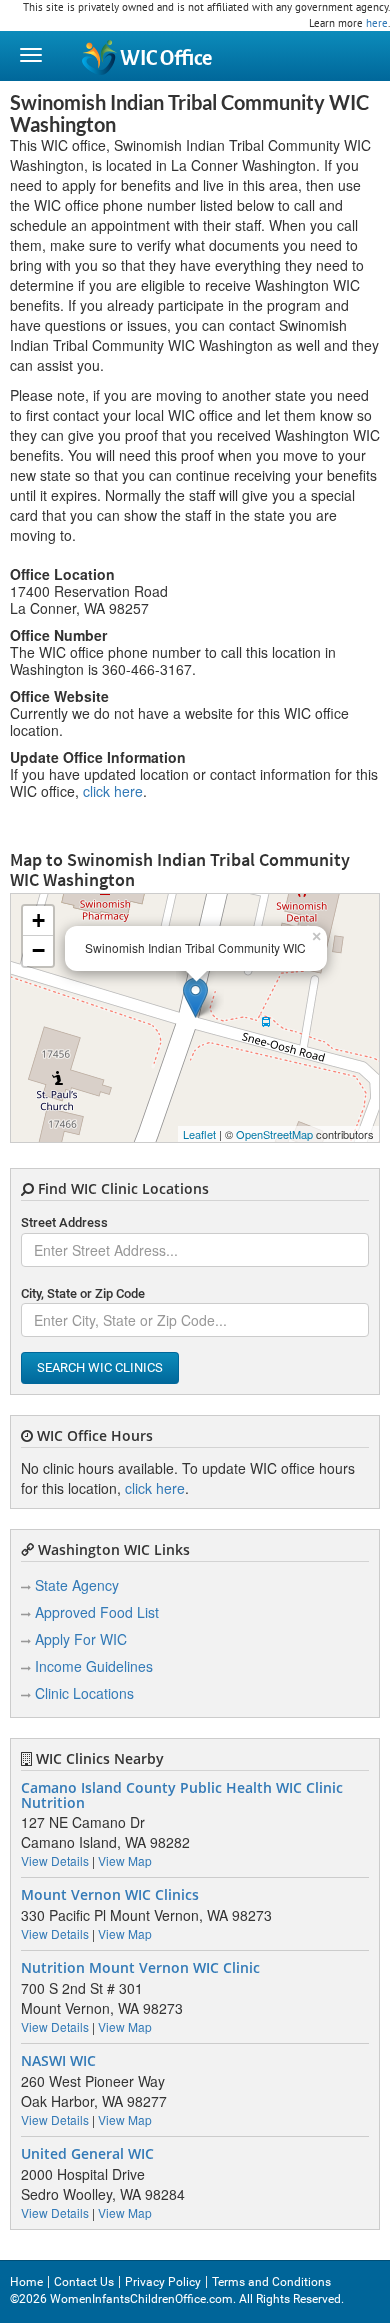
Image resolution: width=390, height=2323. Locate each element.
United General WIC (87, 2154)
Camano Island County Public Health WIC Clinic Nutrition (182, 1795)
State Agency (77, 1585)
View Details (55, 1860)
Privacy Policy (163, 2282)
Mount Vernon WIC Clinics (110, 1895)
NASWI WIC (58, 2061)
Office (166, 58)
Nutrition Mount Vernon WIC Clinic (140, 1968)
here (377, 23)
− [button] (38, 950)
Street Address (64, 1222)
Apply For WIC (81, 1639)
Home (26, 2282)
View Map (125, 1860)
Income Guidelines (94, 1666)
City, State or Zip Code (83, 1293)
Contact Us (84, 2282)
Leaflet (199, 1134)
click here (113, 791)
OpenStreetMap (274, 1134)
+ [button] (38, 920)
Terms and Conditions (271, 2282)
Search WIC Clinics (100, 1367)
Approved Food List (97, 1612)
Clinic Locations (84, 1693)
